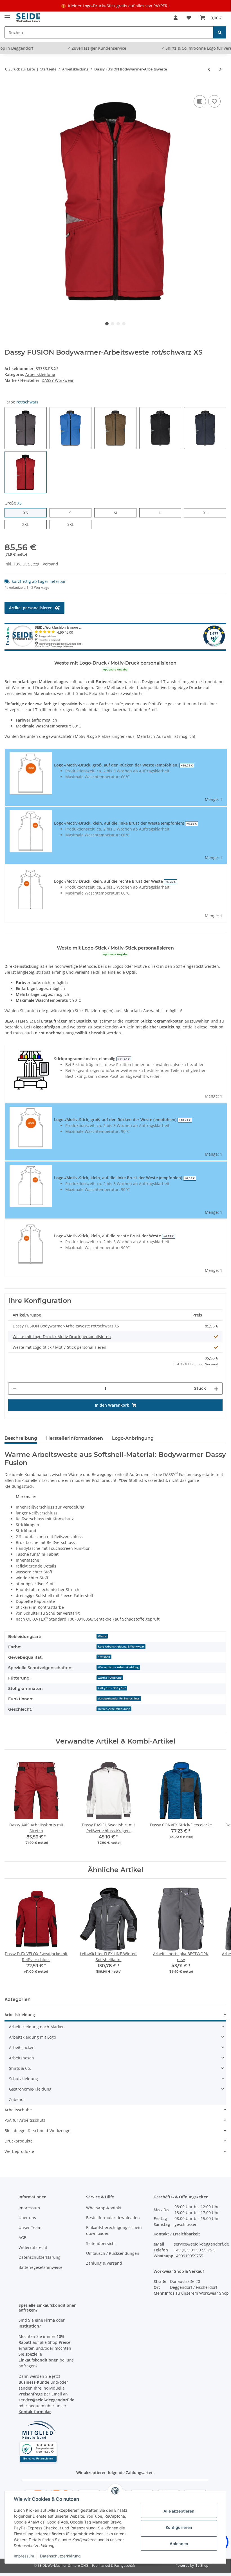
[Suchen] (220, 32)
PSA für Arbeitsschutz (25, 2120)
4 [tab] (124, 324)
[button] (176, 18)
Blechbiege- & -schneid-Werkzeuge (37, 2131)
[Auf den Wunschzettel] (214, 101)
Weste (102, 1636)
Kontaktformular (35, 2412)
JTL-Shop (201, 2565)
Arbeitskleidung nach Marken (37, 2027)
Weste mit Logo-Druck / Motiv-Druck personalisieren (62, 1337)
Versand (51, 564)
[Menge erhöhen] (216, 1389)
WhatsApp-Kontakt (104, 2208)
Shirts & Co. (20, 2068)
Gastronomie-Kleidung (30, 2089)
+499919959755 (189, 2256)
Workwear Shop (214, 2293)
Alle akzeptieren (179, 2511)
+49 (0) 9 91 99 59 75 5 (195, 2250)
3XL (74, 524)
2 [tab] (113, 324)
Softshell (104, 1657)
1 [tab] (107, 324)
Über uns (27, 2218)
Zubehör (17, 2099)
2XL (29, 524)
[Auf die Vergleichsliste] (200, 101)
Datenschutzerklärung (60, 2556)
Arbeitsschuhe (18, 2110)
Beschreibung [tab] (21, 1438)
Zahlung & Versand (104, 2263)
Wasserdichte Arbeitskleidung (118, 1667)
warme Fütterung (110, 1678)
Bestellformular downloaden (113, 2218)
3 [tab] (118, 324)
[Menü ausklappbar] (7, 15)
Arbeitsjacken (22, 2047)
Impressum (24, 2556)
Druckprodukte (19, 2141)
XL (207, 513)
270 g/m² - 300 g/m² (112, 1688)
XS (28, 513)
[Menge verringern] (15, 1389)
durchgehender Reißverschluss (119, 1698)
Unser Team (30, 2227)
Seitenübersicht (101, 2243)
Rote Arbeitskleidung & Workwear (121, 1646)
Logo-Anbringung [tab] (133, 1438)
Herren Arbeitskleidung (114, 1709)
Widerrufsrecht (33, 2247)
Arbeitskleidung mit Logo (32, 2037)
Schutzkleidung (23, 2079)
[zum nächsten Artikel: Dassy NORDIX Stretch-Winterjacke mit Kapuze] (220, 69)
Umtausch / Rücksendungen (113, 2253)
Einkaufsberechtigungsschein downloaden (114, 2230)
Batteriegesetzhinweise (41, 2267)
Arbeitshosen (22, 2058)
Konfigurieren (179, 2527)
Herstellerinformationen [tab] (75, 1438)
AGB (23, 2238)
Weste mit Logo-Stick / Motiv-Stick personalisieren (60, 1347)
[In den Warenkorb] (9, 88)
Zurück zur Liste (22, 69)
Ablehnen (179, 2544)
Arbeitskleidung (40, 374)
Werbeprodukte (19, 2151)
